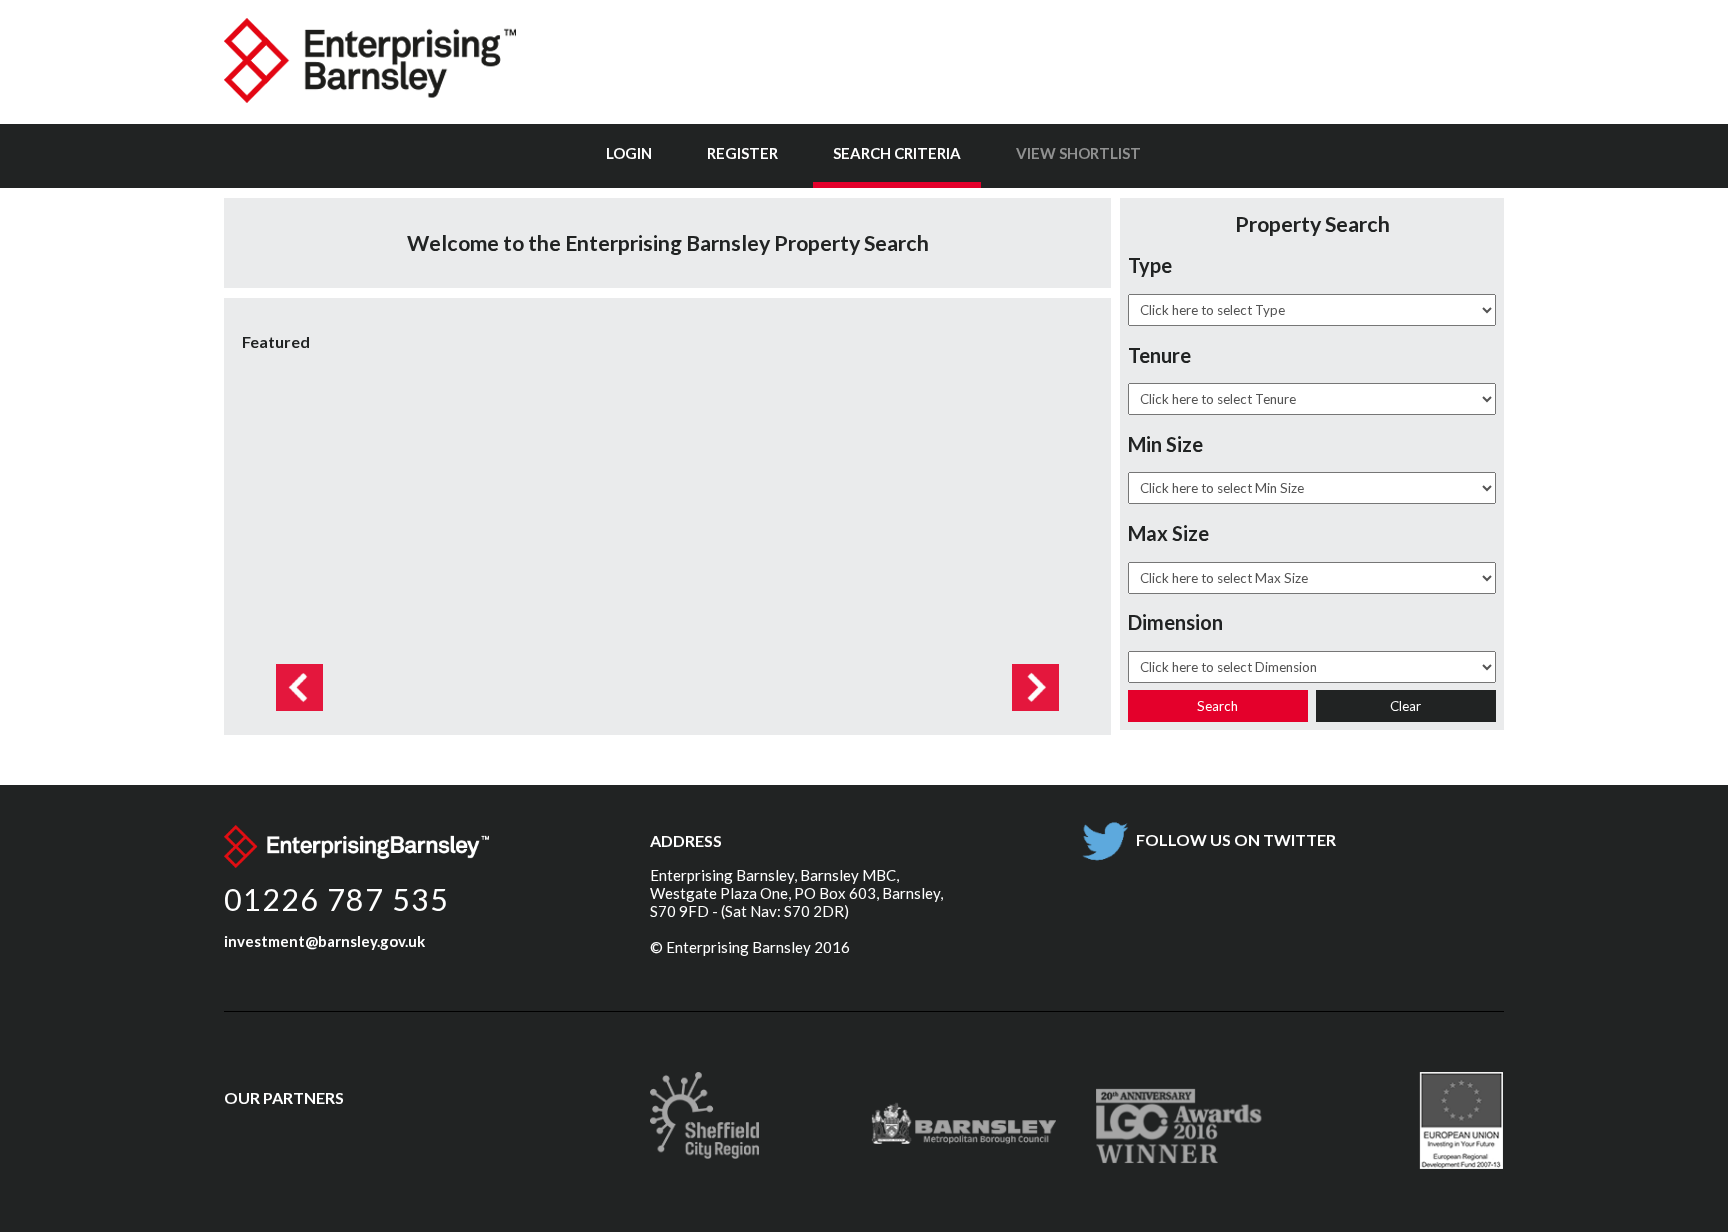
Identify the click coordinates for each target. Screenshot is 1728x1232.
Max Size (1168, 533)
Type (1150, 265)
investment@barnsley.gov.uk (324, 941)
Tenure (1159, 355)
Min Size (1165, 444)
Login (629, 153)
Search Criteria (897, 153)
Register (742, 153)
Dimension (1175, 622)
